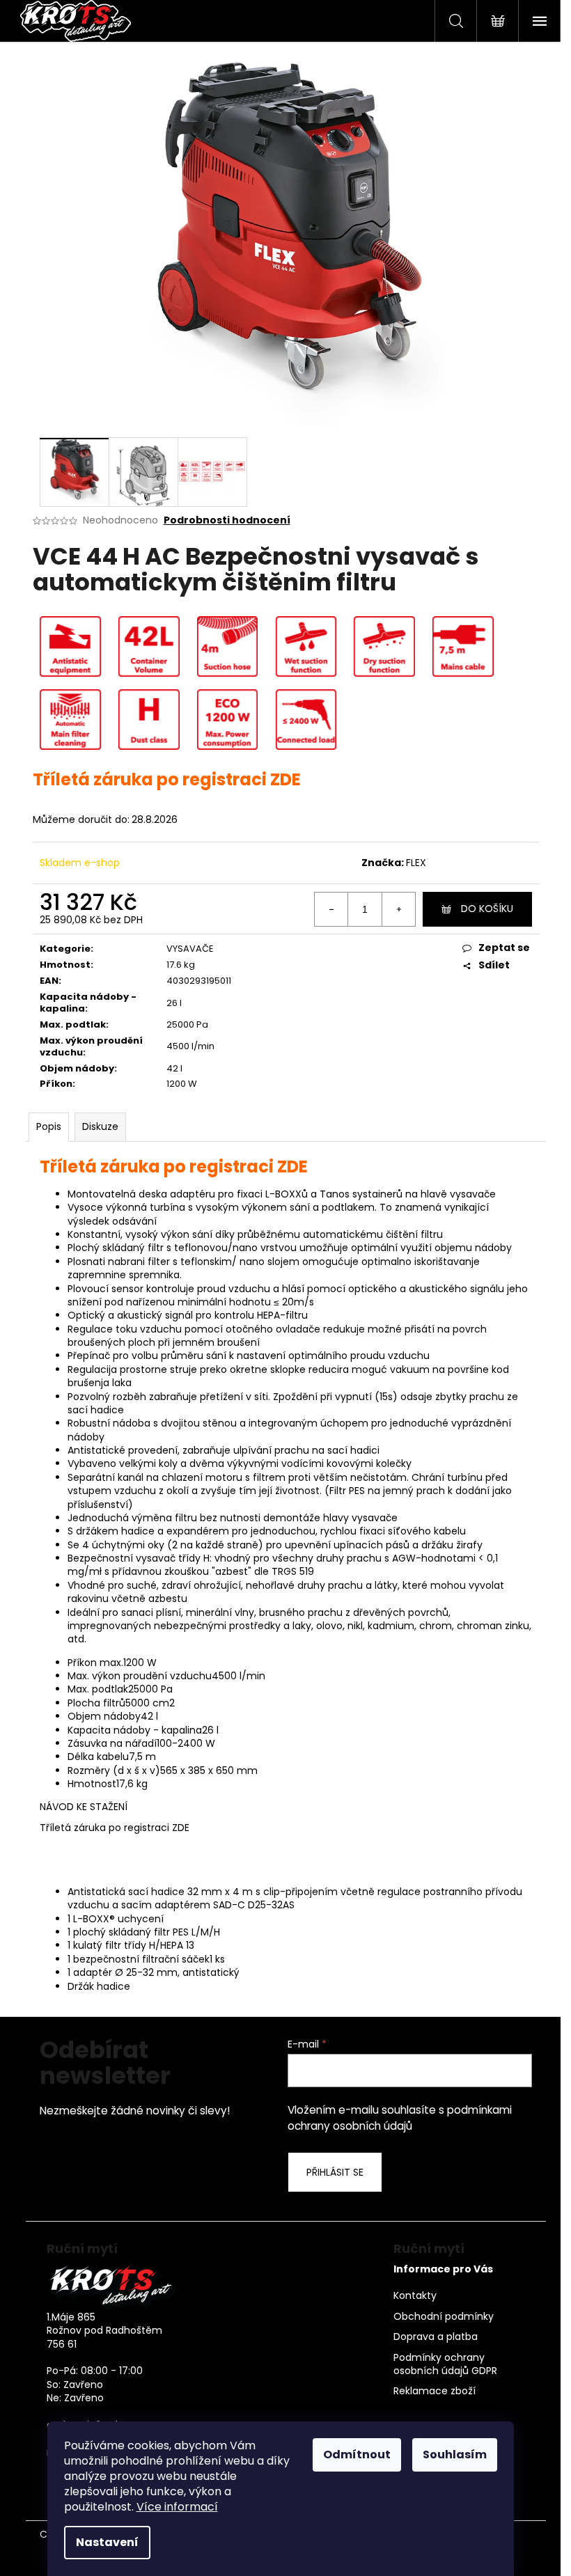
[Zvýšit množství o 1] (398, 909)
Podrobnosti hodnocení (227, 520)
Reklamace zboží (435, 2391)
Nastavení (107, 2542)
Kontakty (415, 2296)
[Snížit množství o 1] (331, 909)
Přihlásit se (335, 2172)
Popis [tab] (49, 1126)
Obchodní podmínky (444, 2317)
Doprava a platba (436, 2337)
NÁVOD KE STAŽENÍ (84, 1807)
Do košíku (487, 909)
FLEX (416, 863)
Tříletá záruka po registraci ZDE (115, 1828)
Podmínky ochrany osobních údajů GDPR (445, 2364)
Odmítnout (357, 2455)
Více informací (177, 2507)
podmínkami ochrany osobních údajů (400, 2118)
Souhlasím (455, 2455)
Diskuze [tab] (100, 1126)
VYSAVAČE (190, 949)
